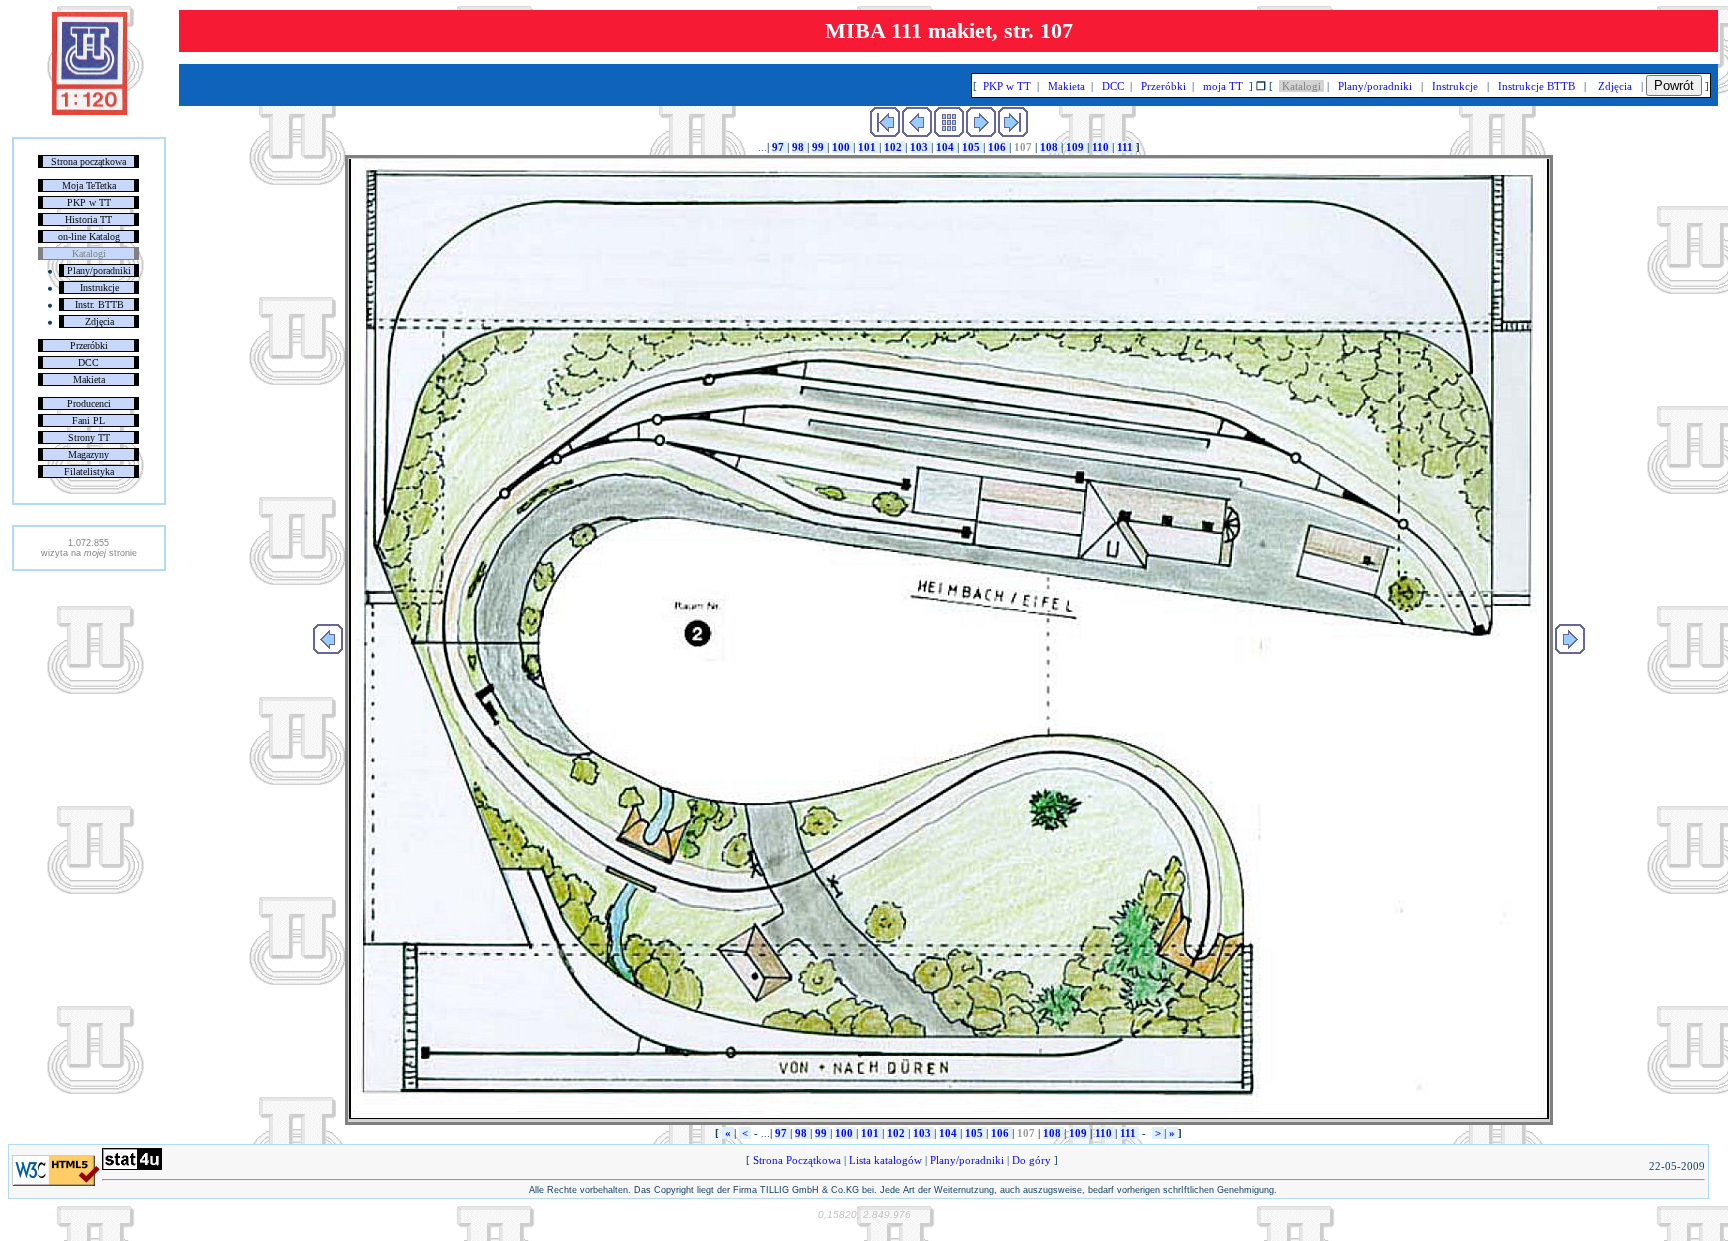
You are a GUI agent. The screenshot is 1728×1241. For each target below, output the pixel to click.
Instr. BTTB (99, 304)
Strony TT (89, 437)
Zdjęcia (99, 321)
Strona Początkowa (797, 1160)
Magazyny (88, 454)
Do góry (1031, 1160)
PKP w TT (89, 202)
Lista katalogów (885, 1160)
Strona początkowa (88, 161)
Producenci (89, 403)
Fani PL (88, 420)
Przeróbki (89, 345)
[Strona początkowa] (89, 111)
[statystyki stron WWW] (132, 1166)
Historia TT (88, 219)
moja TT (1223, 86)
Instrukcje (99, 287)
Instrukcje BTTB (1536, 86)
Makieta (89, 379)
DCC (88, 362)
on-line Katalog (89, 236)
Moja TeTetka (89, 185)
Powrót (1674, 85)
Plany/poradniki (99, 270)
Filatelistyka (89, 471)
